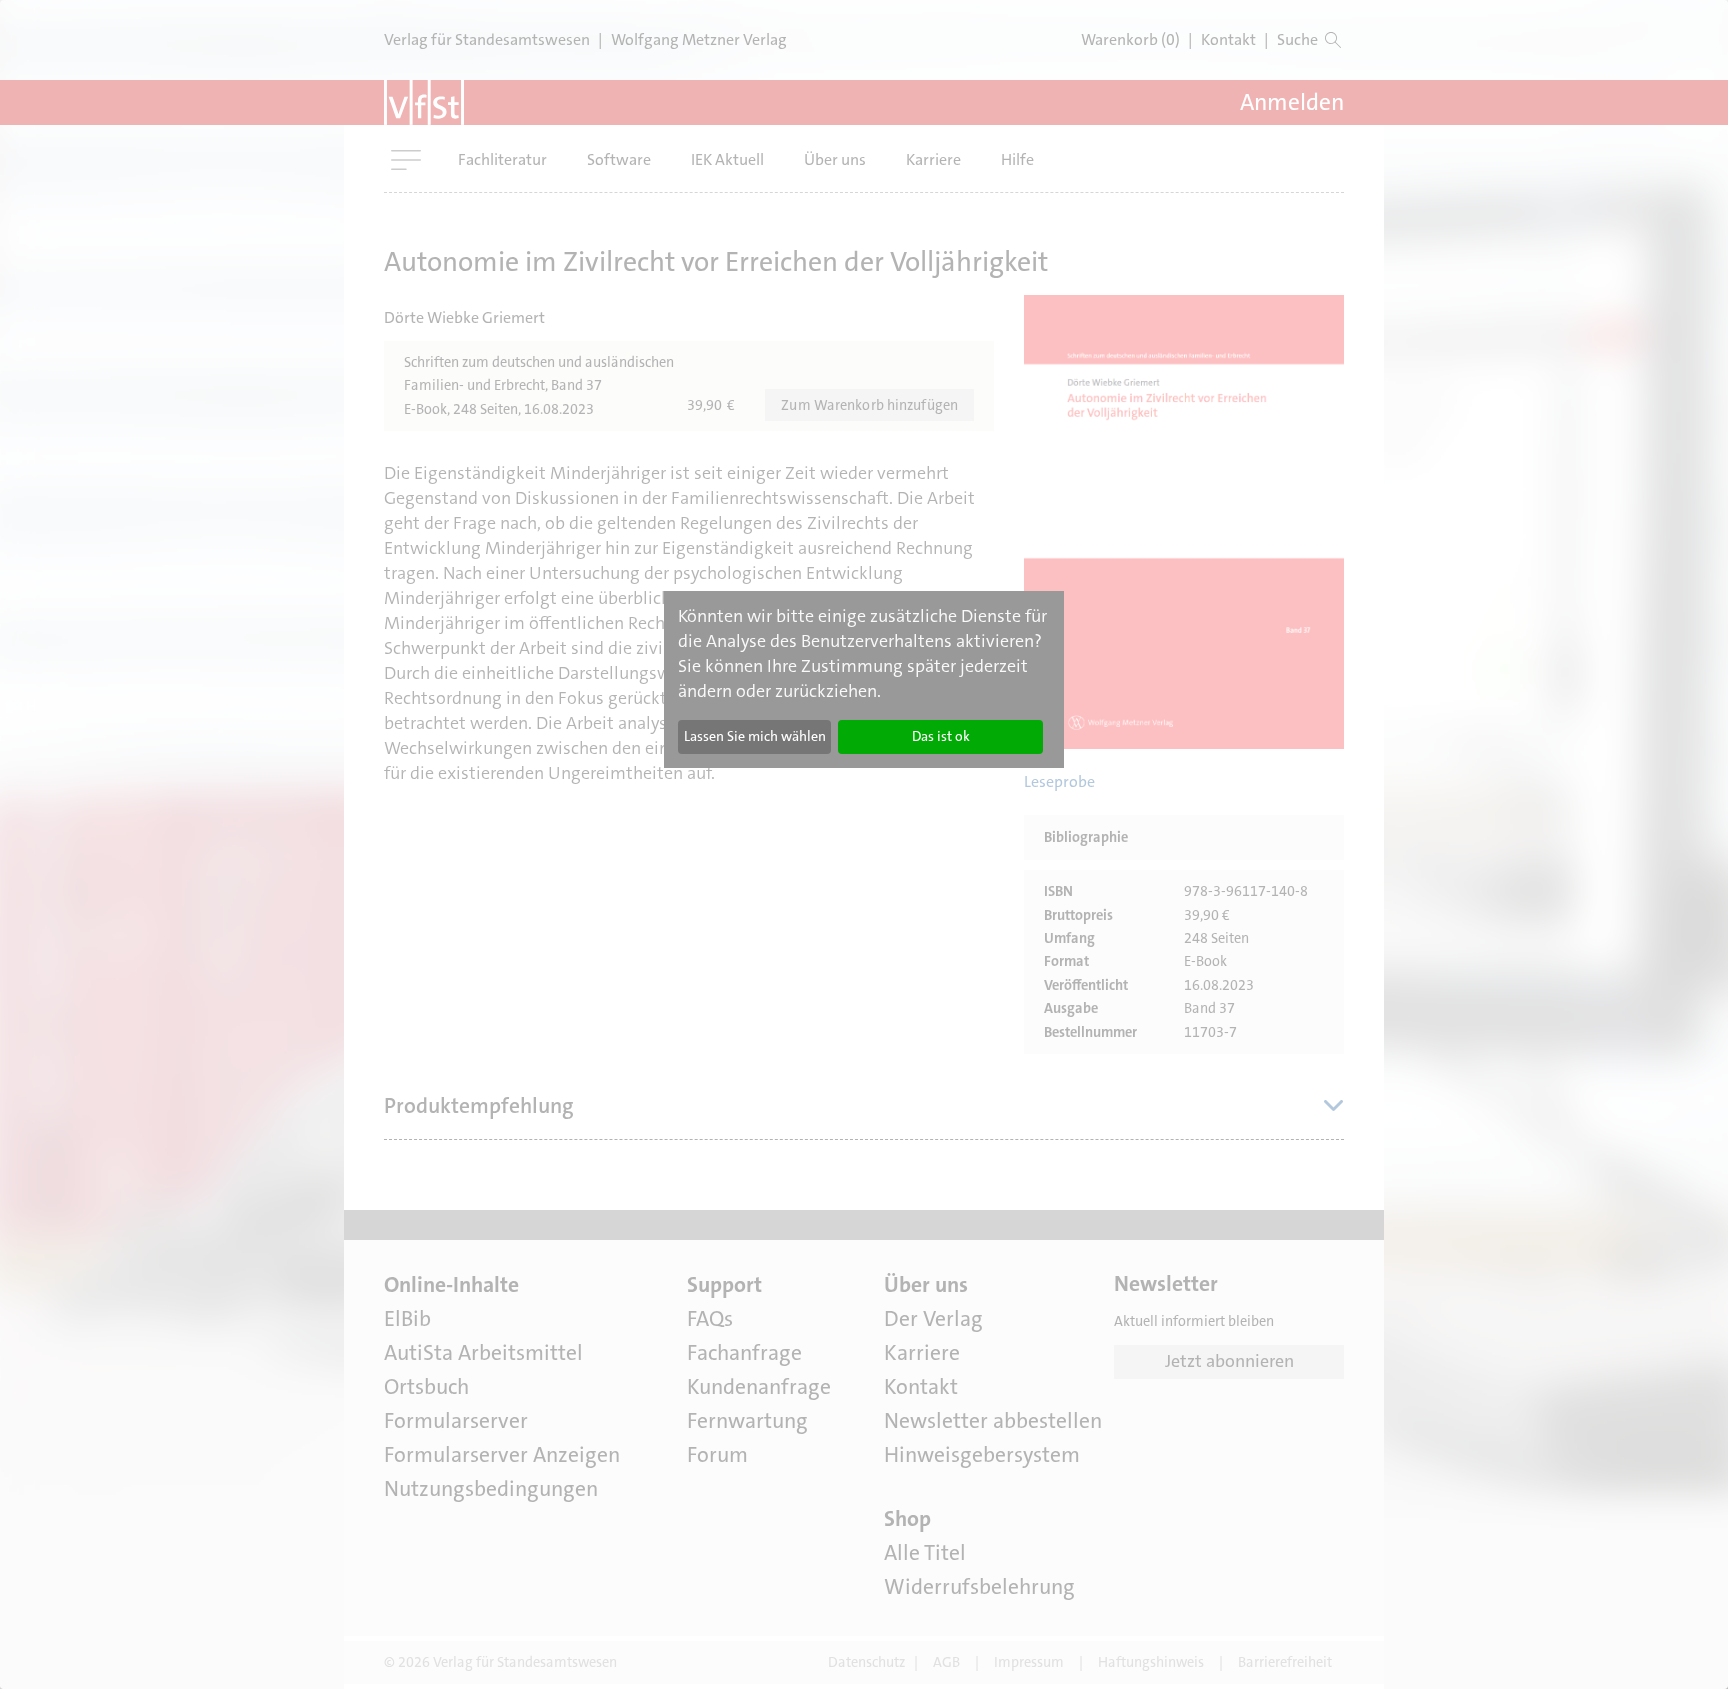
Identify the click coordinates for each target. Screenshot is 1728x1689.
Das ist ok (941, 736)
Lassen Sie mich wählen (755, 736)
